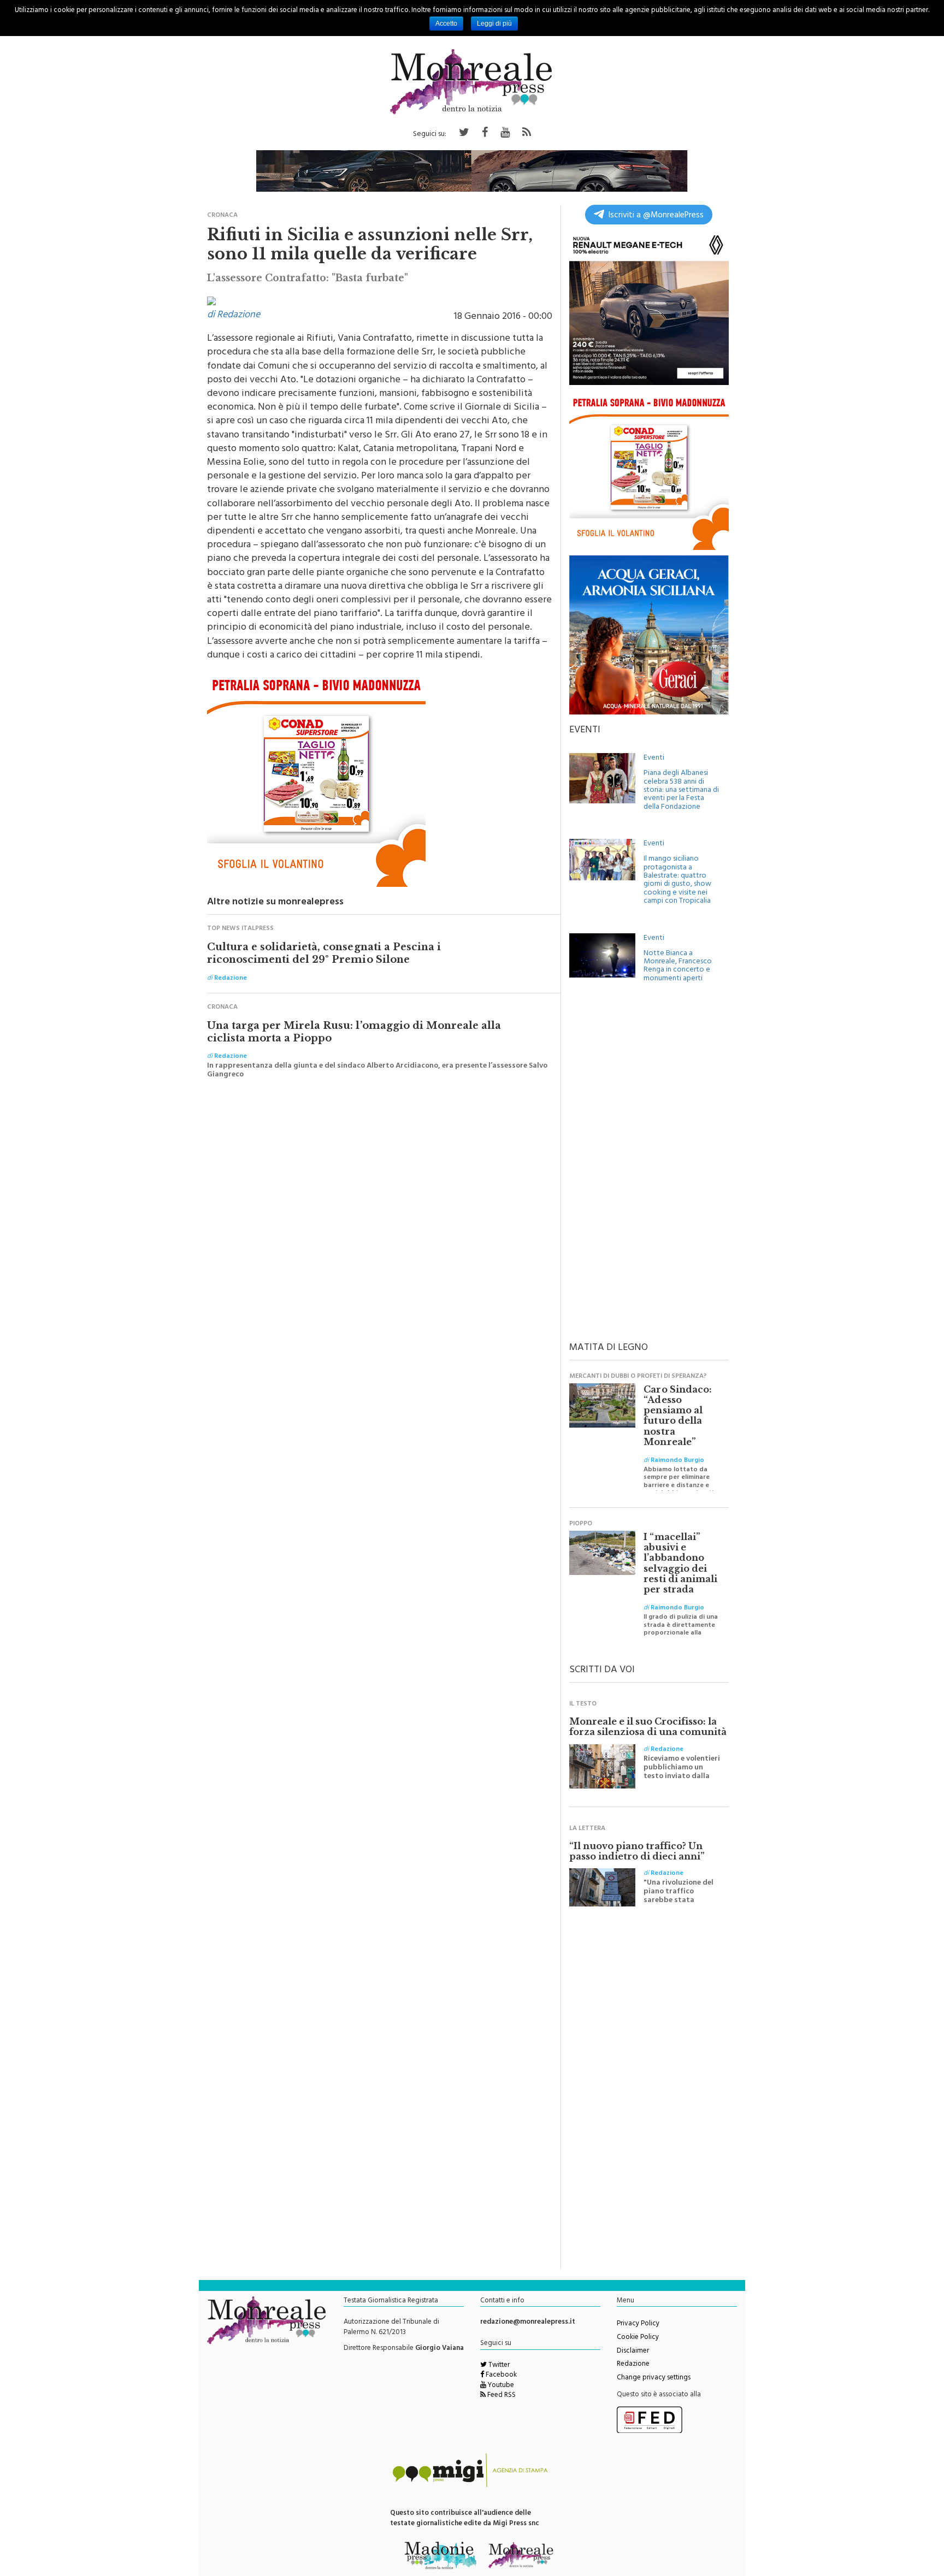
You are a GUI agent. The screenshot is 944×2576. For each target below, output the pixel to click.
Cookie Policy (638, 2338)
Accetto (446, 23)
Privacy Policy (638, 2324)
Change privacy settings (654, 2378)
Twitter (498, 2366)
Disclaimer (633, 2352)
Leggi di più (494, 23)
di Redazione (234, 316)
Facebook (500, 2376)
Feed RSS (501, 2396)
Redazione (633, 2365)
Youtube (500, 2386)
